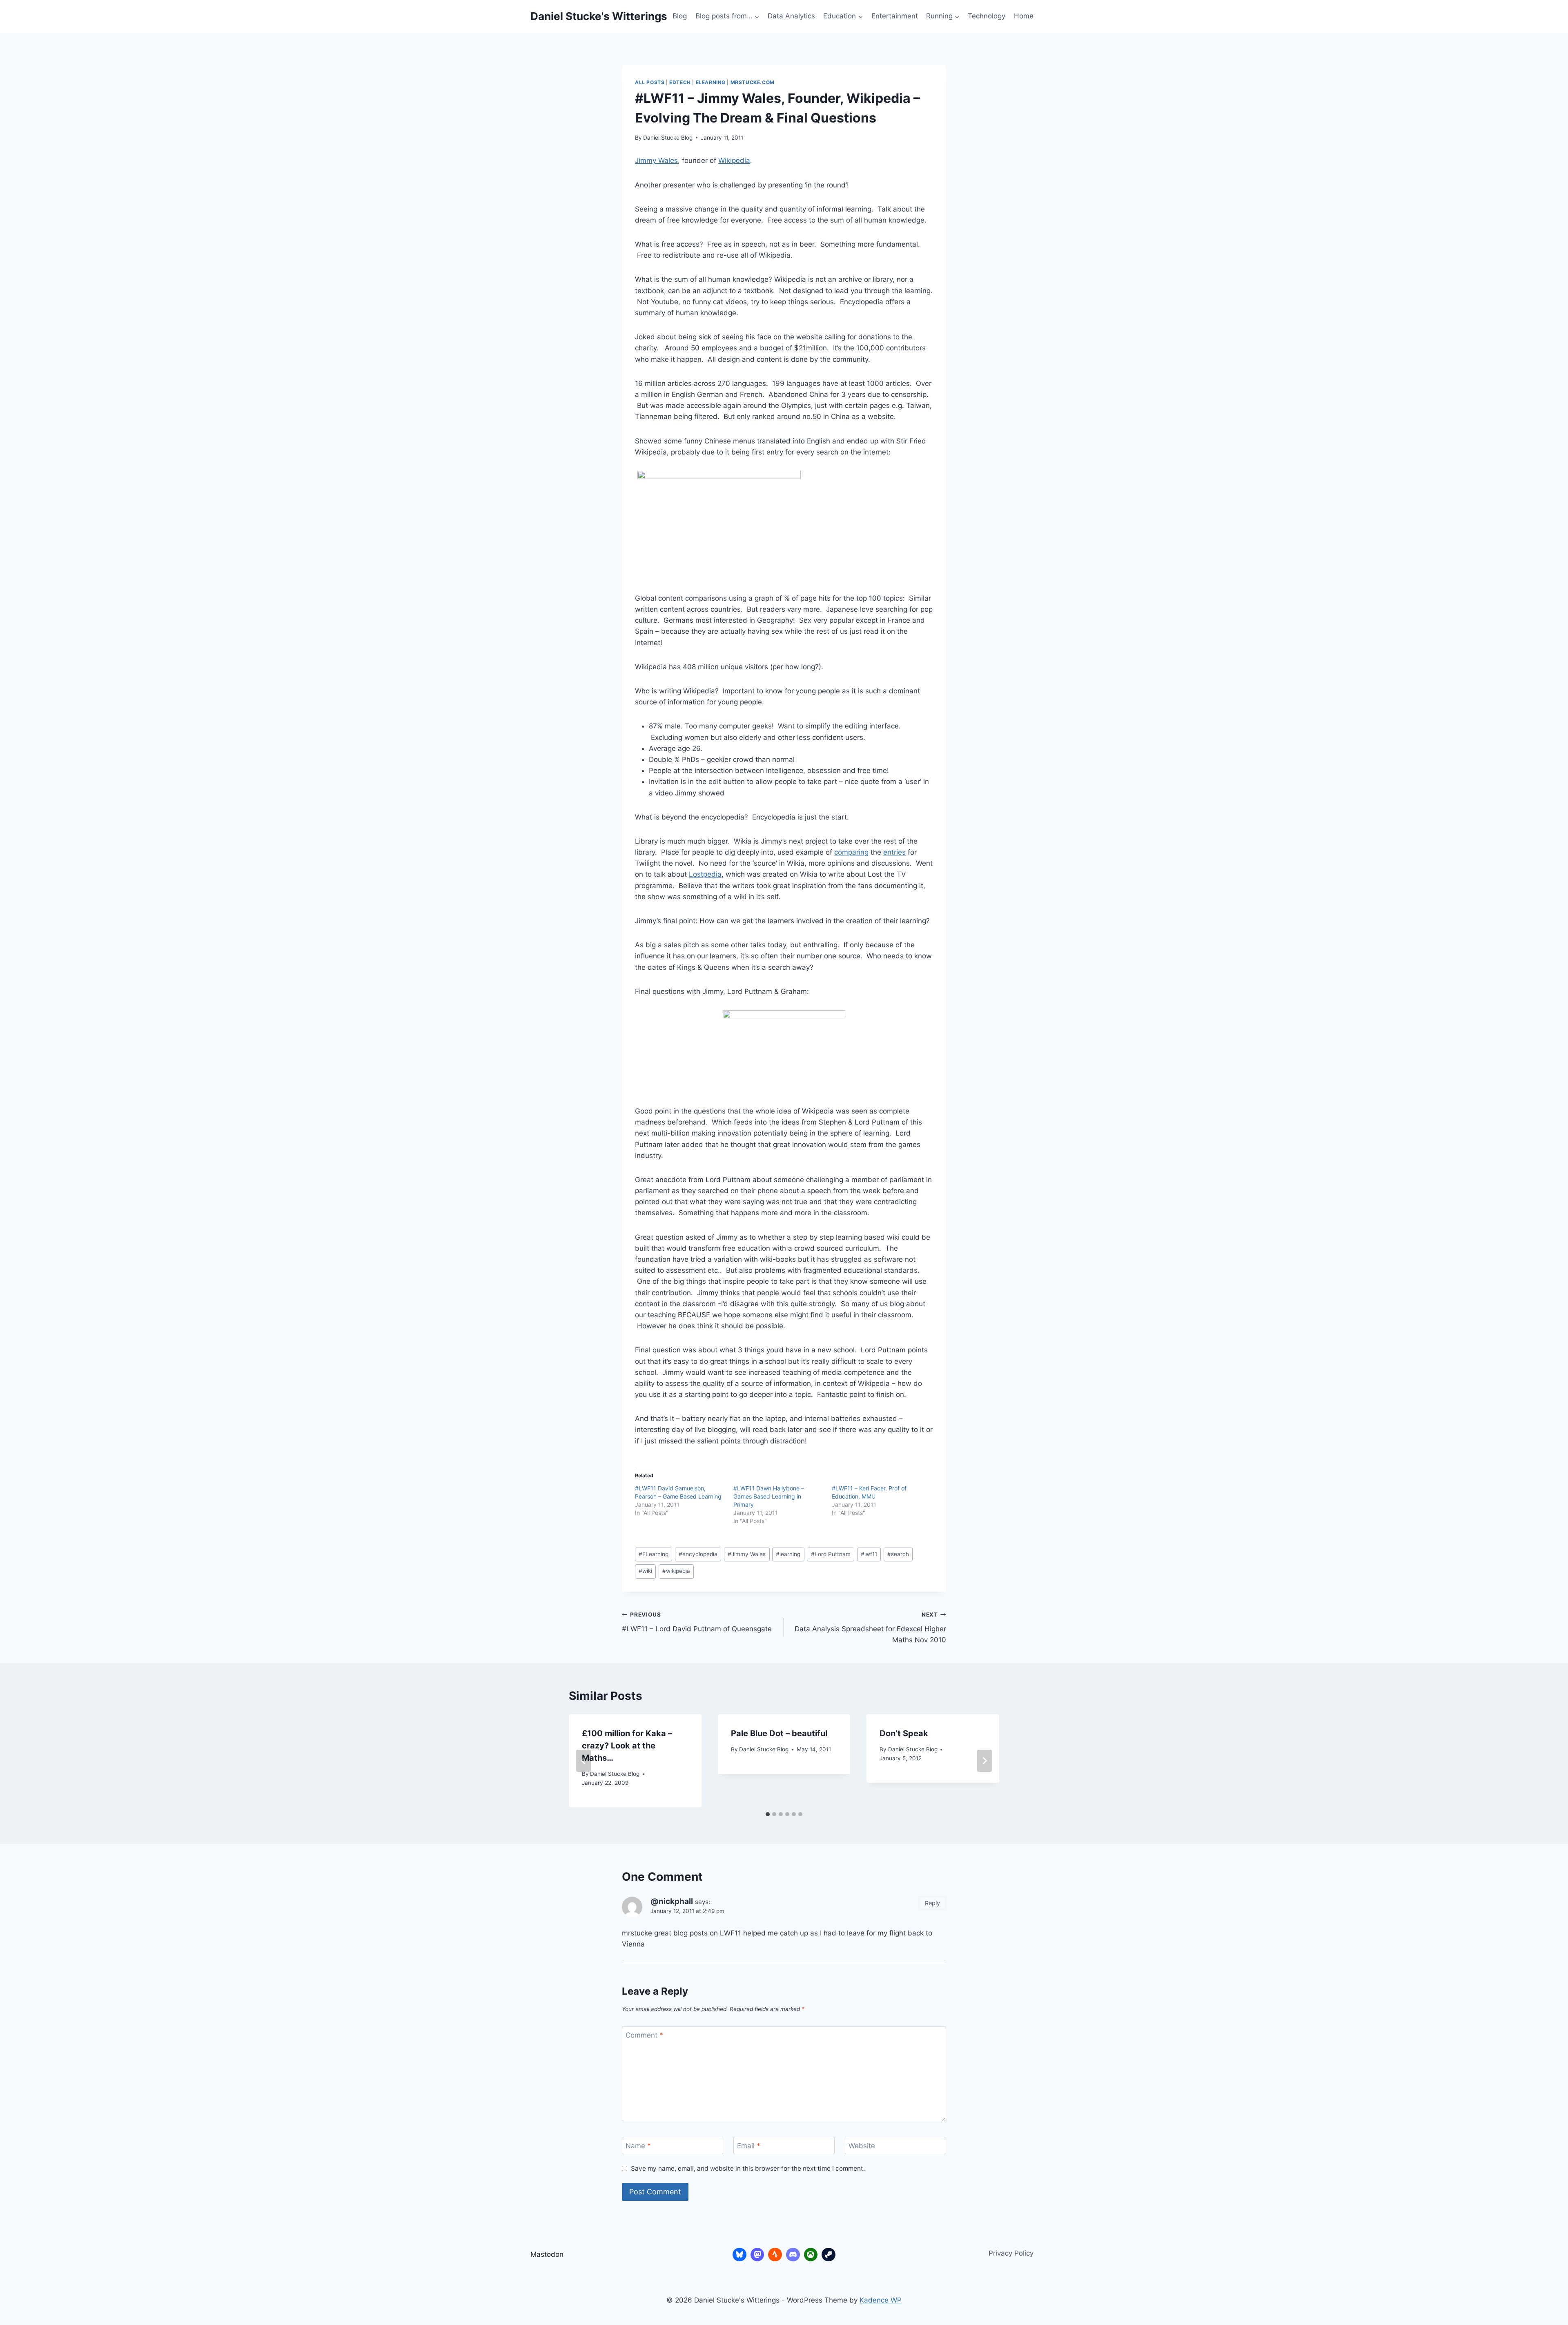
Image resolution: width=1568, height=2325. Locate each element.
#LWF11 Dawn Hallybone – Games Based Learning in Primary (769, 1496)
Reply (932, 1903)
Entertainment (895, 16)
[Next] (984, 1761)
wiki (645, 1571)
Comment (644, 2035)
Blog (680, 16)
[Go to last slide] (584, 1761)
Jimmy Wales (656, 160)
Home (1024, 16)
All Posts (650, 82)
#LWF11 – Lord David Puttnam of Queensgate (697, 1622)
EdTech (680, 82)
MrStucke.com (753, 82)
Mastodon (547, 2254)
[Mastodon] (757, 2255)
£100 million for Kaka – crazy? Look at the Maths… (627, 1746)
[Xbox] (811, 2255)
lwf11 (869, 1554)
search (898, 1554)
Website (862, 2146)
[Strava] (775, 2255)
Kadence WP (881, 2300)
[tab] (768, 1814)
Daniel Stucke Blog (668, 138)
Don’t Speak (904, 1733)
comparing (851, 852)
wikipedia (676, 1571)
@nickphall (672, 1901)
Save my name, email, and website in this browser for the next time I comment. (748, 2168)
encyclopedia (698, 1554)
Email (749, 2146)
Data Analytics (791, 16)
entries (894, 852)
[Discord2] (793, 2255)
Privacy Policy (1011, 2253)
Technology (987, 16)
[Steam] (829, 2255)
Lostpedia (705, 874)
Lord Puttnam (831, 1554)
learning (788, 1554)
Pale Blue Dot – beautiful (779, 1733)
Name (638, 2146)
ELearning (711, 82)
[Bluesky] (739, 2255)
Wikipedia (734, 160)
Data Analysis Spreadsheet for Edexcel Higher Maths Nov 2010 (870, 1628)
